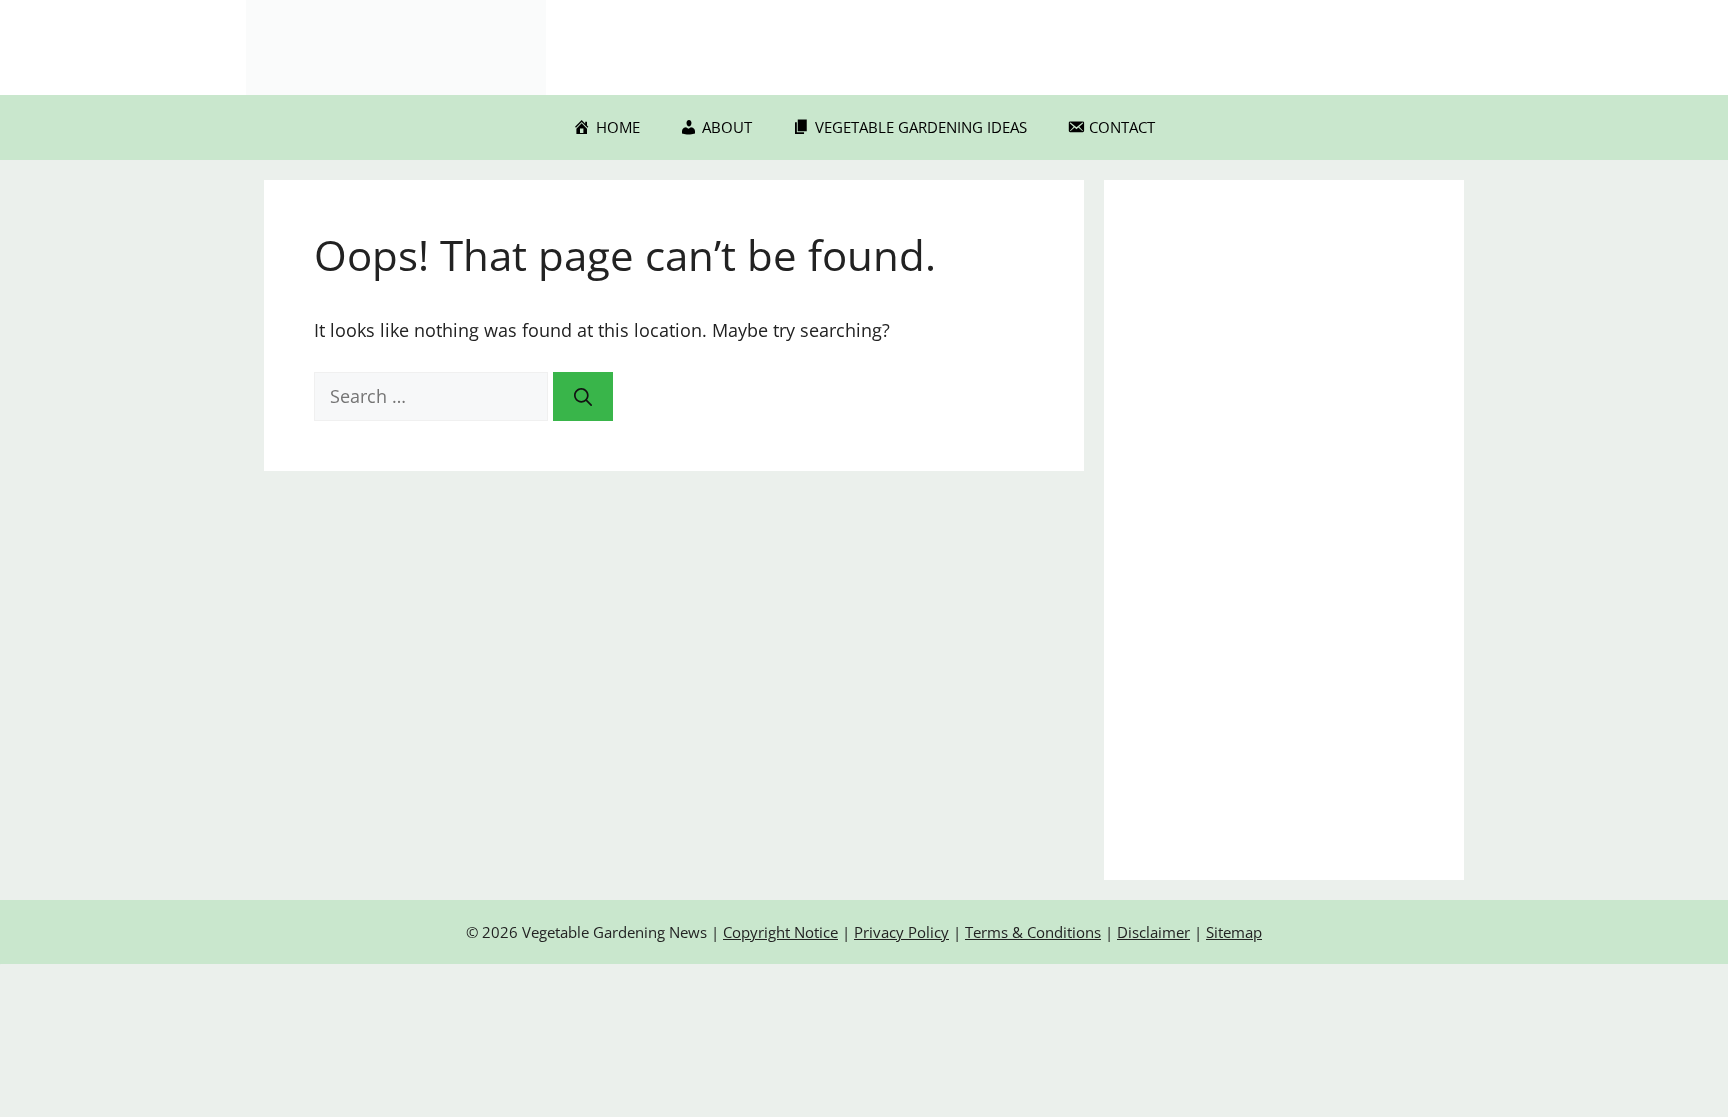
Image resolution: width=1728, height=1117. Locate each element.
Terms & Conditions (1033, 932)
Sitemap (1234, 932)
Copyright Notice (780, 932)
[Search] (583, 396)
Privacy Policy (901, 932)
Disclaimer (1153, 932)
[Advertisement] (1284, 530)
